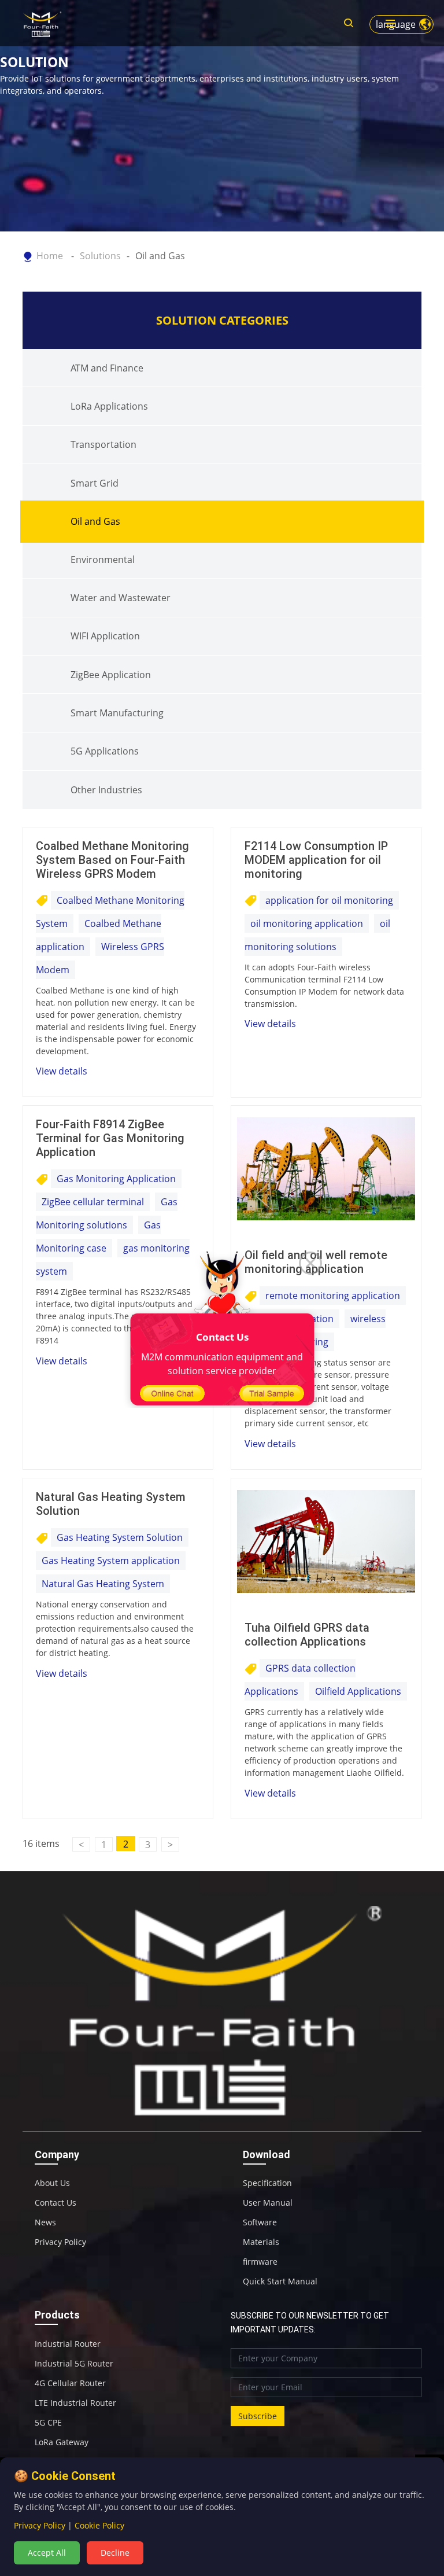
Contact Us (55, 2203)
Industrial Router (68, 2344)
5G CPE (48, 2423)
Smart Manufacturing (117, 713)
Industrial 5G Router (74, 2364)
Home (50, 256)
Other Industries (106, 790)
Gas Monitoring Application (116, 1179)
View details (62, 1071)
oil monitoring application (307, 923)
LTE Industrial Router (75, 2403)
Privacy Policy (60, 2242)
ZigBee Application (111, 675)
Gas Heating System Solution (120, 1537)
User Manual (268, 2203)
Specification (267, 2183)
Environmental (103, 560)
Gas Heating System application (111, 1561)
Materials (261, 2242)
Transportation (103, 444)
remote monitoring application (333, 1296)
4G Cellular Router (70, 2383)
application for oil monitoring (329, 900)
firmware (260, 2262)
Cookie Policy (99, 2525)
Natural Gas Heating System (103, 1584)
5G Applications (105, 751)
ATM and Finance (107, 368)
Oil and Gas (160, 256)
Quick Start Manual (280, 2281)
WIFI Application (105, 636)
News (45, 2222)
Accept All (47, 2553)
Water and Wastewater (121, 598)
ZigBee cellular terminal (93, 1202)
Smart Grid (95, 483)
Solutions (100, 256)
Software (260, 2222)
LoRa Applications (109, 406)
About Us (52, 2183)
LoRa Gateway (62, 2442)
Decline (115, 2553)
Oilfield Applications (358, 1691)
